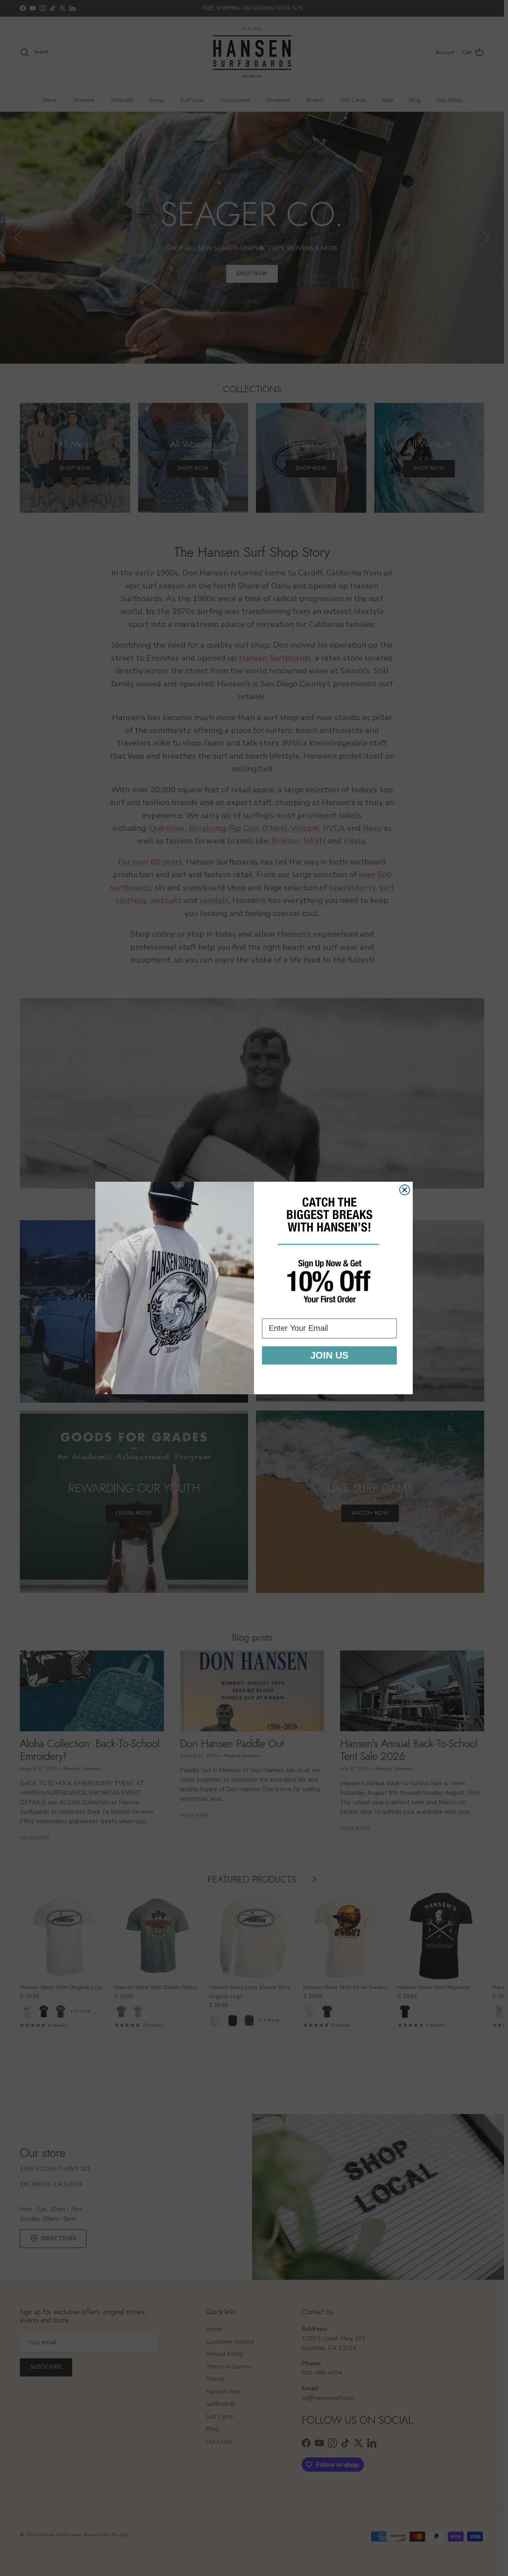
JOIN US (329, 1355)
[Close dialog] (405, 1190)
